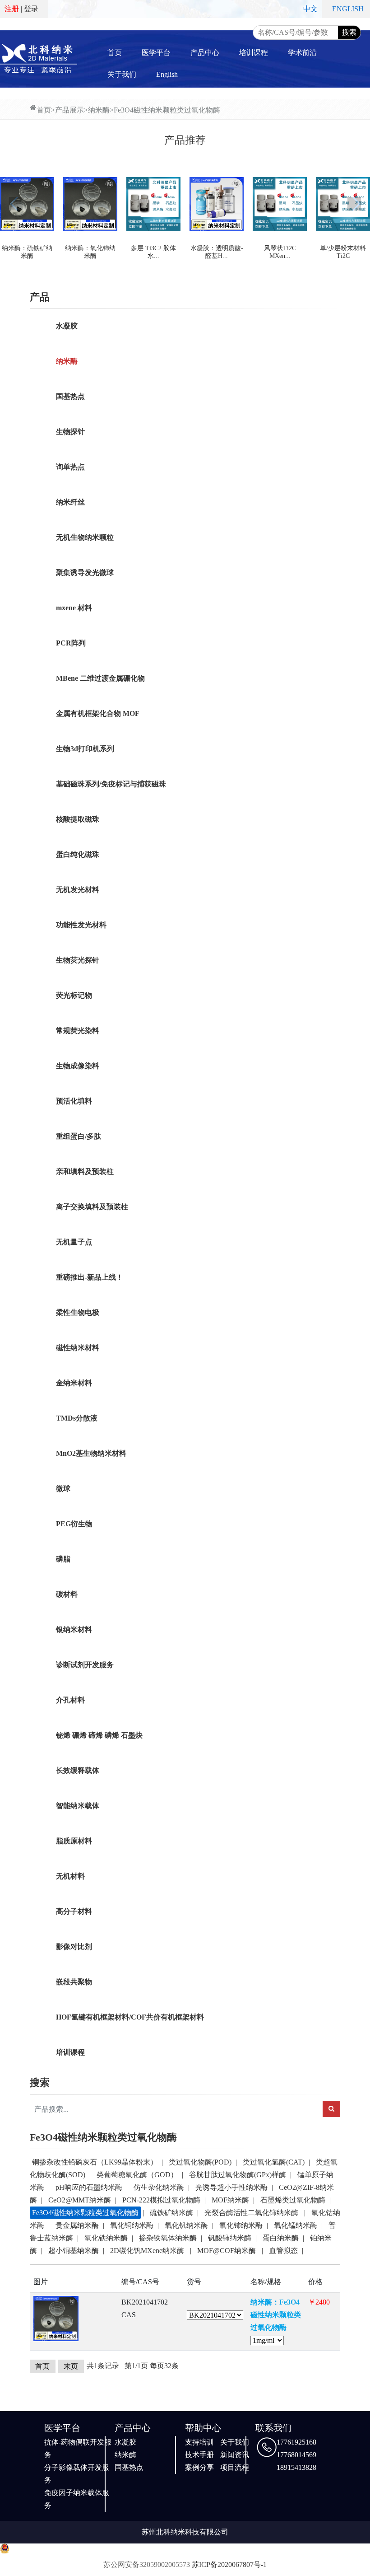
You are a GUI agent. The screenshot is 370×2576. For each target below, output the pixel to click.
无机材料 (70, 1876)
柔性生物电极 (78, 1312)
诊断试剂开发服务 (85, 1665)
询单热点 (70, 467)
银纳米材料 (74, 1629)
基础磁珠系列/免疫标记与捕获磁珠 (111, 784)
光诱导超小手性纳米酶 (231, 2187)
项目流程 (235, 2467)
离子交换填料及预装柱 (92, 1207)
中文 (310, 9)
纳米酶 (99, 110)
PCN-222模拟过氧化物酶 (161, 2200)
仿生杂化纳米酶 (159, 2187)
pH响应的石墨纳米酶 (89, 2187)
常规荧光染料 (78, 1031)
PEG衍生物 (74, 1524)
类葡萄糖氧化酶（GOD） (137, 2175)
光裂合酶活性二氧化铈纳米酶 (252, 2213)
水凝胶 (67, 326)
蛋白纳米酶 (281, 2238)
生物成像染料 (78, 1066)
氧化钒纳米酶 (186, 2225)
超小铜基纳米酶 (74, 2251)
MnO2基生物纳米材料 (91, 1453)
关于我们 (122, 74)
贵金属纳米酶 (77, 2225)
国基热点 (70, 396)
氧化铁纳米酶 (106, 2238)
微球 (63, 1489)
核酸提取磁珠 (78, 819)
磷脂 (63, 1559)
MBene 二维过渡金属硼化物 (100, 678)
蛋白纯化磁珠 (78, 854)
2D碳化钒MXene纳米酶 (148, 2251)
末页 (71, 2366)
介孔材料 (70, 1700)
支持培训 (199, 2442)
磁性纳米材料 (78, 1348)
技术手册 (199, 2455)
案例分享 (199, 2467)
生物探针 (70, 432)
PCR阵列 (71, 643)
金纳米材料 (74, 1383)
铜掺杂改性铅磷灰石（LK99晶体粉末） (95, 2162)
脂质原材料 (74, 1841)
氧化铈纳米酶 (241, 2225)
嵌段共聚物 (74, 1982)
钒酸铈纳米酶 (230, 2238)
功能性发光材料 (81, 925)
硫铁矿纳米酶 (171, 2213)
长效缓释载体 (78, 1770)
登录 (31, 9)
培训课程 (254, 53)
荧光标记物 (74, 995)
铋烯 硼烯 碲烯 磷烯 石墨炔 (99, 1735)
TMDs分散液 (77, 1418)
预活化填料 (74, 1101)
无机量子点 (74, 1242)
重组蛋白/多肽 (79, 1136)
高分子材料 (74, 1911)
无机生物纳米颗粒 (85, 537)
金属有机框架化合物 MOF (98, 713)
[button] (16, 204)
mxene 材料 (74, 608)
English (167, 74)
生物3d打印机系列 (85, 749)
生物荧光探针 (78, 960)
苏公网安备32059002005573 (147, 2564)
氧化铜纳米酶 (132, 2225)
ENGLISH (348, 9)
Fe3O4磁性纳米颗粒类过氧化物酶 (167, 110)
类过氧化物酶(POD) (200, 2162)
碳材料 (67, 1594)
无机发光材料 (78, 890)
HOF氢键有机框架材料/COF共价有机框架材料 (130, 2017)
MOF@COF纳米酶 (227, 2251)
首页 (115, 53)
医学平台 (156, 53)
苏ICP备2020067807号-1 (229, 2564)
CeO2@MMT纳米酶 (80, 2200)
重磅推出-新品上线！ (90, 1277)
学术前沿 (302, 53)
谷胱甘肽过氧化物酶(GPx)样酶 (238, 2175)
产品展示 (69, 110)
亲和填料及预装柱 (85, 1171)
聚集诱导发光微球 (85, 573)
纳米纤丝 (70, 502)
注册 (12, 9)
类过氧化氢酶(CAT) (274, 2162)
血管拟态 (283, 2251)
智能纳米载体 (78, 1806)
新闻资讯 (235, 2455)
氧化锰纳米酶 (296, 2225)
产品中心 (205, 53)
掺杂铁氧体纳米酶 (168, 2238)
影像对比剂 (74, 1947)
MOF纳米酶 (230, 2200)
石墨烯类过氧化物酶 (293, 2200)
